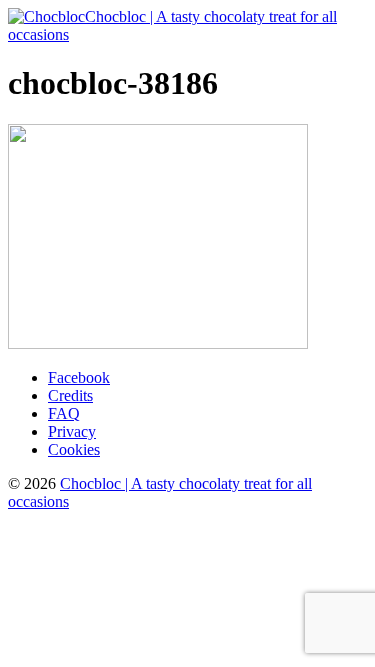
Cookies (74, 449)
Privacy (72, 431)
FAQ (64, 413)
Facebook (79, 377)
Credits (70, 395)
